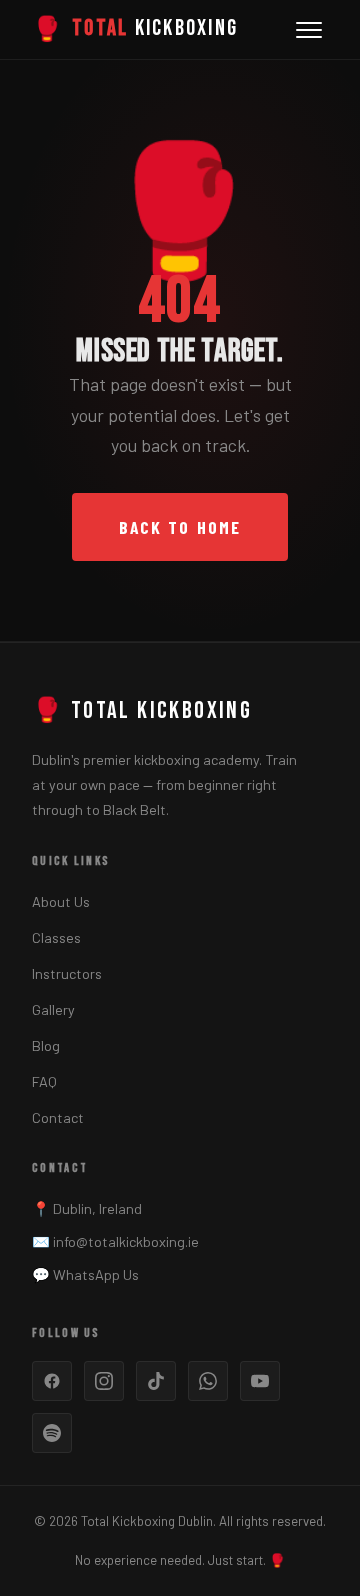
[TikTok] (156, 1381)
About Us (61, 901)
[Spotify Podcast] (52, 1433)
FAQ (44, 1081)
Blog (46, 1045)
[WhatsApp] (208, 1381)
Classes (56, 937)
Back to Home (180, 527)
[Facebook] (52, 1381)
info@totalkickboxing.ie (126, 1241)
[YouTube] (260, 1381)
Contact (58, 1117)
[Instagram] (104, 1381)
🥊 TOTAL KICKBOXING (142, 710)
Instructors (67, 973)
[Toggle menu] (309, 30)
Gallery (53, 1009)
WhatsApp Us (96, 1274)
